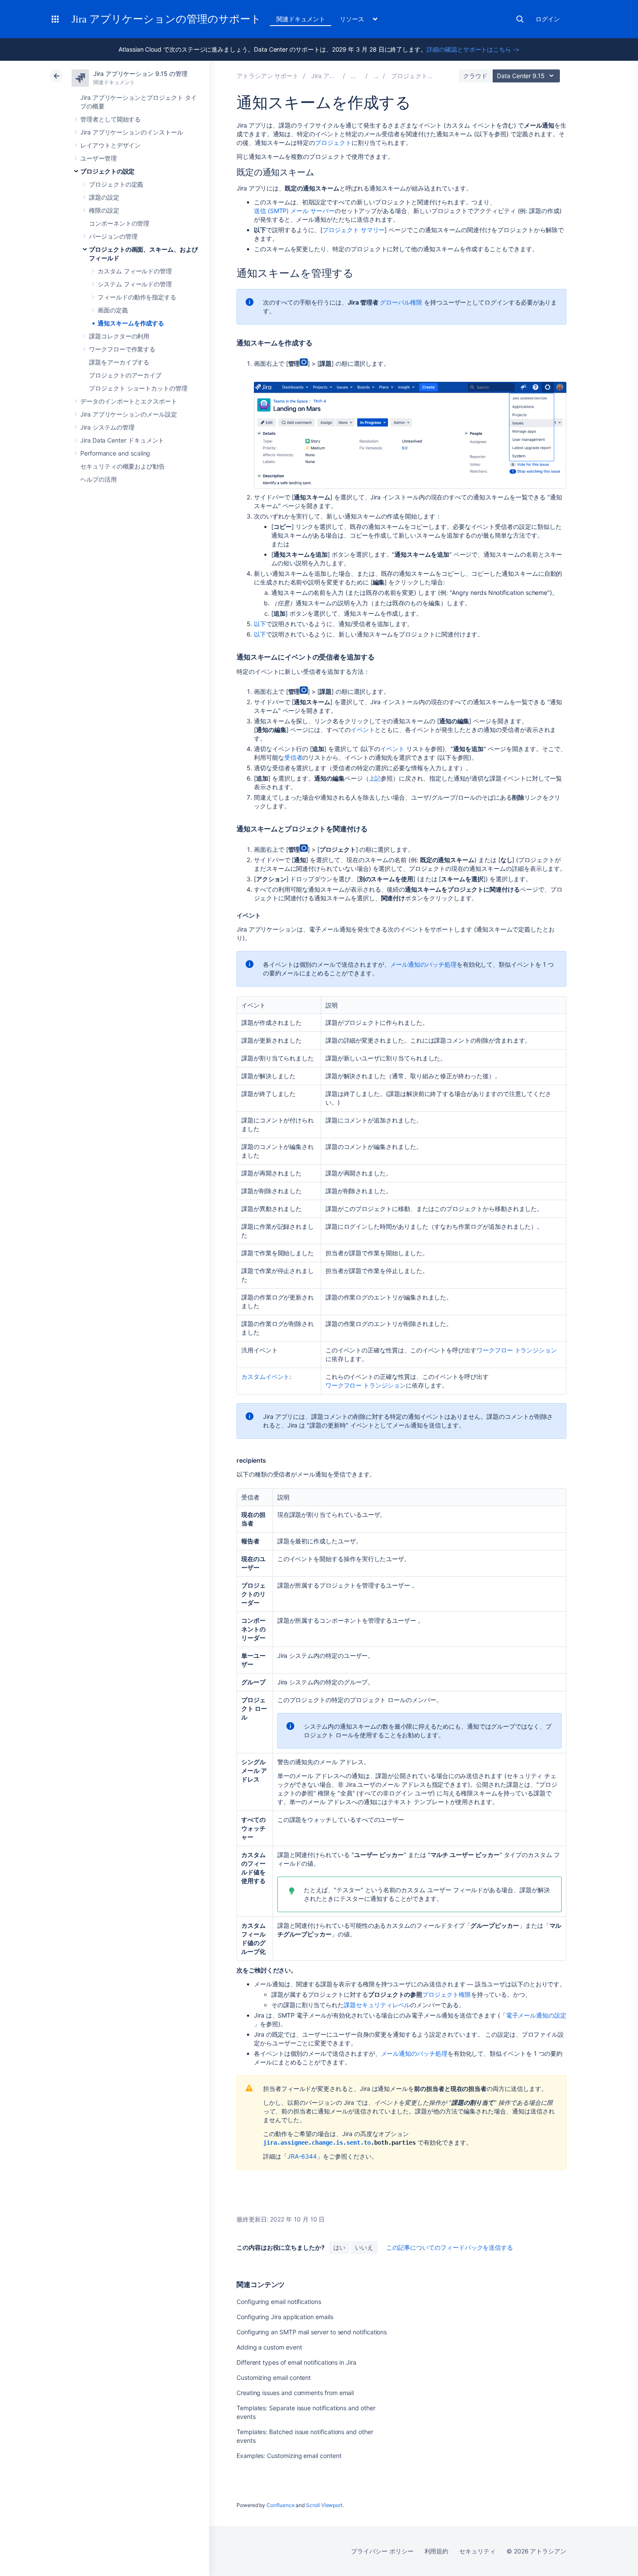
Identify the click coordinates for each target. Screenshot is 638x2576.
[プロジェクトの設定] (376, 76)
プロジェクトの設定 (107, 171)
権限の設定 (104, 210)
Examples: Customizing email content (289, 2456)
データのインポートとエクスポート (129, 401)
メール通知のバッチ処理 (423, 964)
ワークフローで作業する (122, 349)
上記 (375, 778)
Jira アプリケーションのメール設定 (129, 414)
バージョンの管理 (113, 236)
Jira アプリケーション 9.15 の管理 (140, 74)
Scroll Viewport (324, 2505)
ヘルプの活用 (99, 479)
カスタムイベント (265, 1377)
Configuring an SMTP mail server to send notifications (312, 2332)
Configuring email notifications (279, 2302)
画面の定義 (113, 310)
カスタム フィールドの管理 (135, 271)
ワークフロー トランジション (517, 1350)
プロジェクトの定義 (116, 184)
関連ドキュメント (301, 19)
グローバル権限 (401, 302)
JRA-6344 (302, 2156)
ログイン (548, 19)
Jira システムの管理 (107, 427)
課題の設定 (104, 197)
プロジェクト (333, 143)
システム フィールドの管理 (135, 284)
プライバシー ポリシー (382, 2551)
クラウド (475, 76)
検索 (520, 19)
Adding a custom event (269, 2347)
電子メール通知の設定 (536, 2015)
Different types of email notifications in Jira (296, 2362)
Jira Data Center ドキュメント (122, 440)
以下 (260, 624)
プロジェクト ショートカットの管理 (138, 388)
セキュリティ (477, 2551)
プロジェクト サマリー (354, 230)
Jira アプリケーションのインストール (132, 132)
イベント (363, 730)
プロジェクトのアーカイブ (125, 375)
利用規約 (437, 2551)
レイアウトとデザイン (110, 145)
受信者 (293, 757)
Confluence (280, 2505)
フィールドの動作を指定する (137, 297)
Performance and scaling (115, 453)
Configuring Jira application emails (285, 2317)
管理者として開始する (110, 119)
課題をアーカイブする (119, 362)
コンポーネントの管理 (119, 223)
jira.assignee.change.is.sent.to (317, 2143)
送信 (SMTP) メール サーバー (294, 211)
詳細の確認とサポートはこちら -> (473, 49)
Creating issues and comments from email (295, 2393)
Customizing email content (274, 2377)
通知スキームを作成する (131, 323)
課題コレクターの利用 (119, 336)
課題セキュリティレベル (377, 2005)
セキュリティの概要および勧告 (123, 466)
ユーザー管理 (99, 158)
